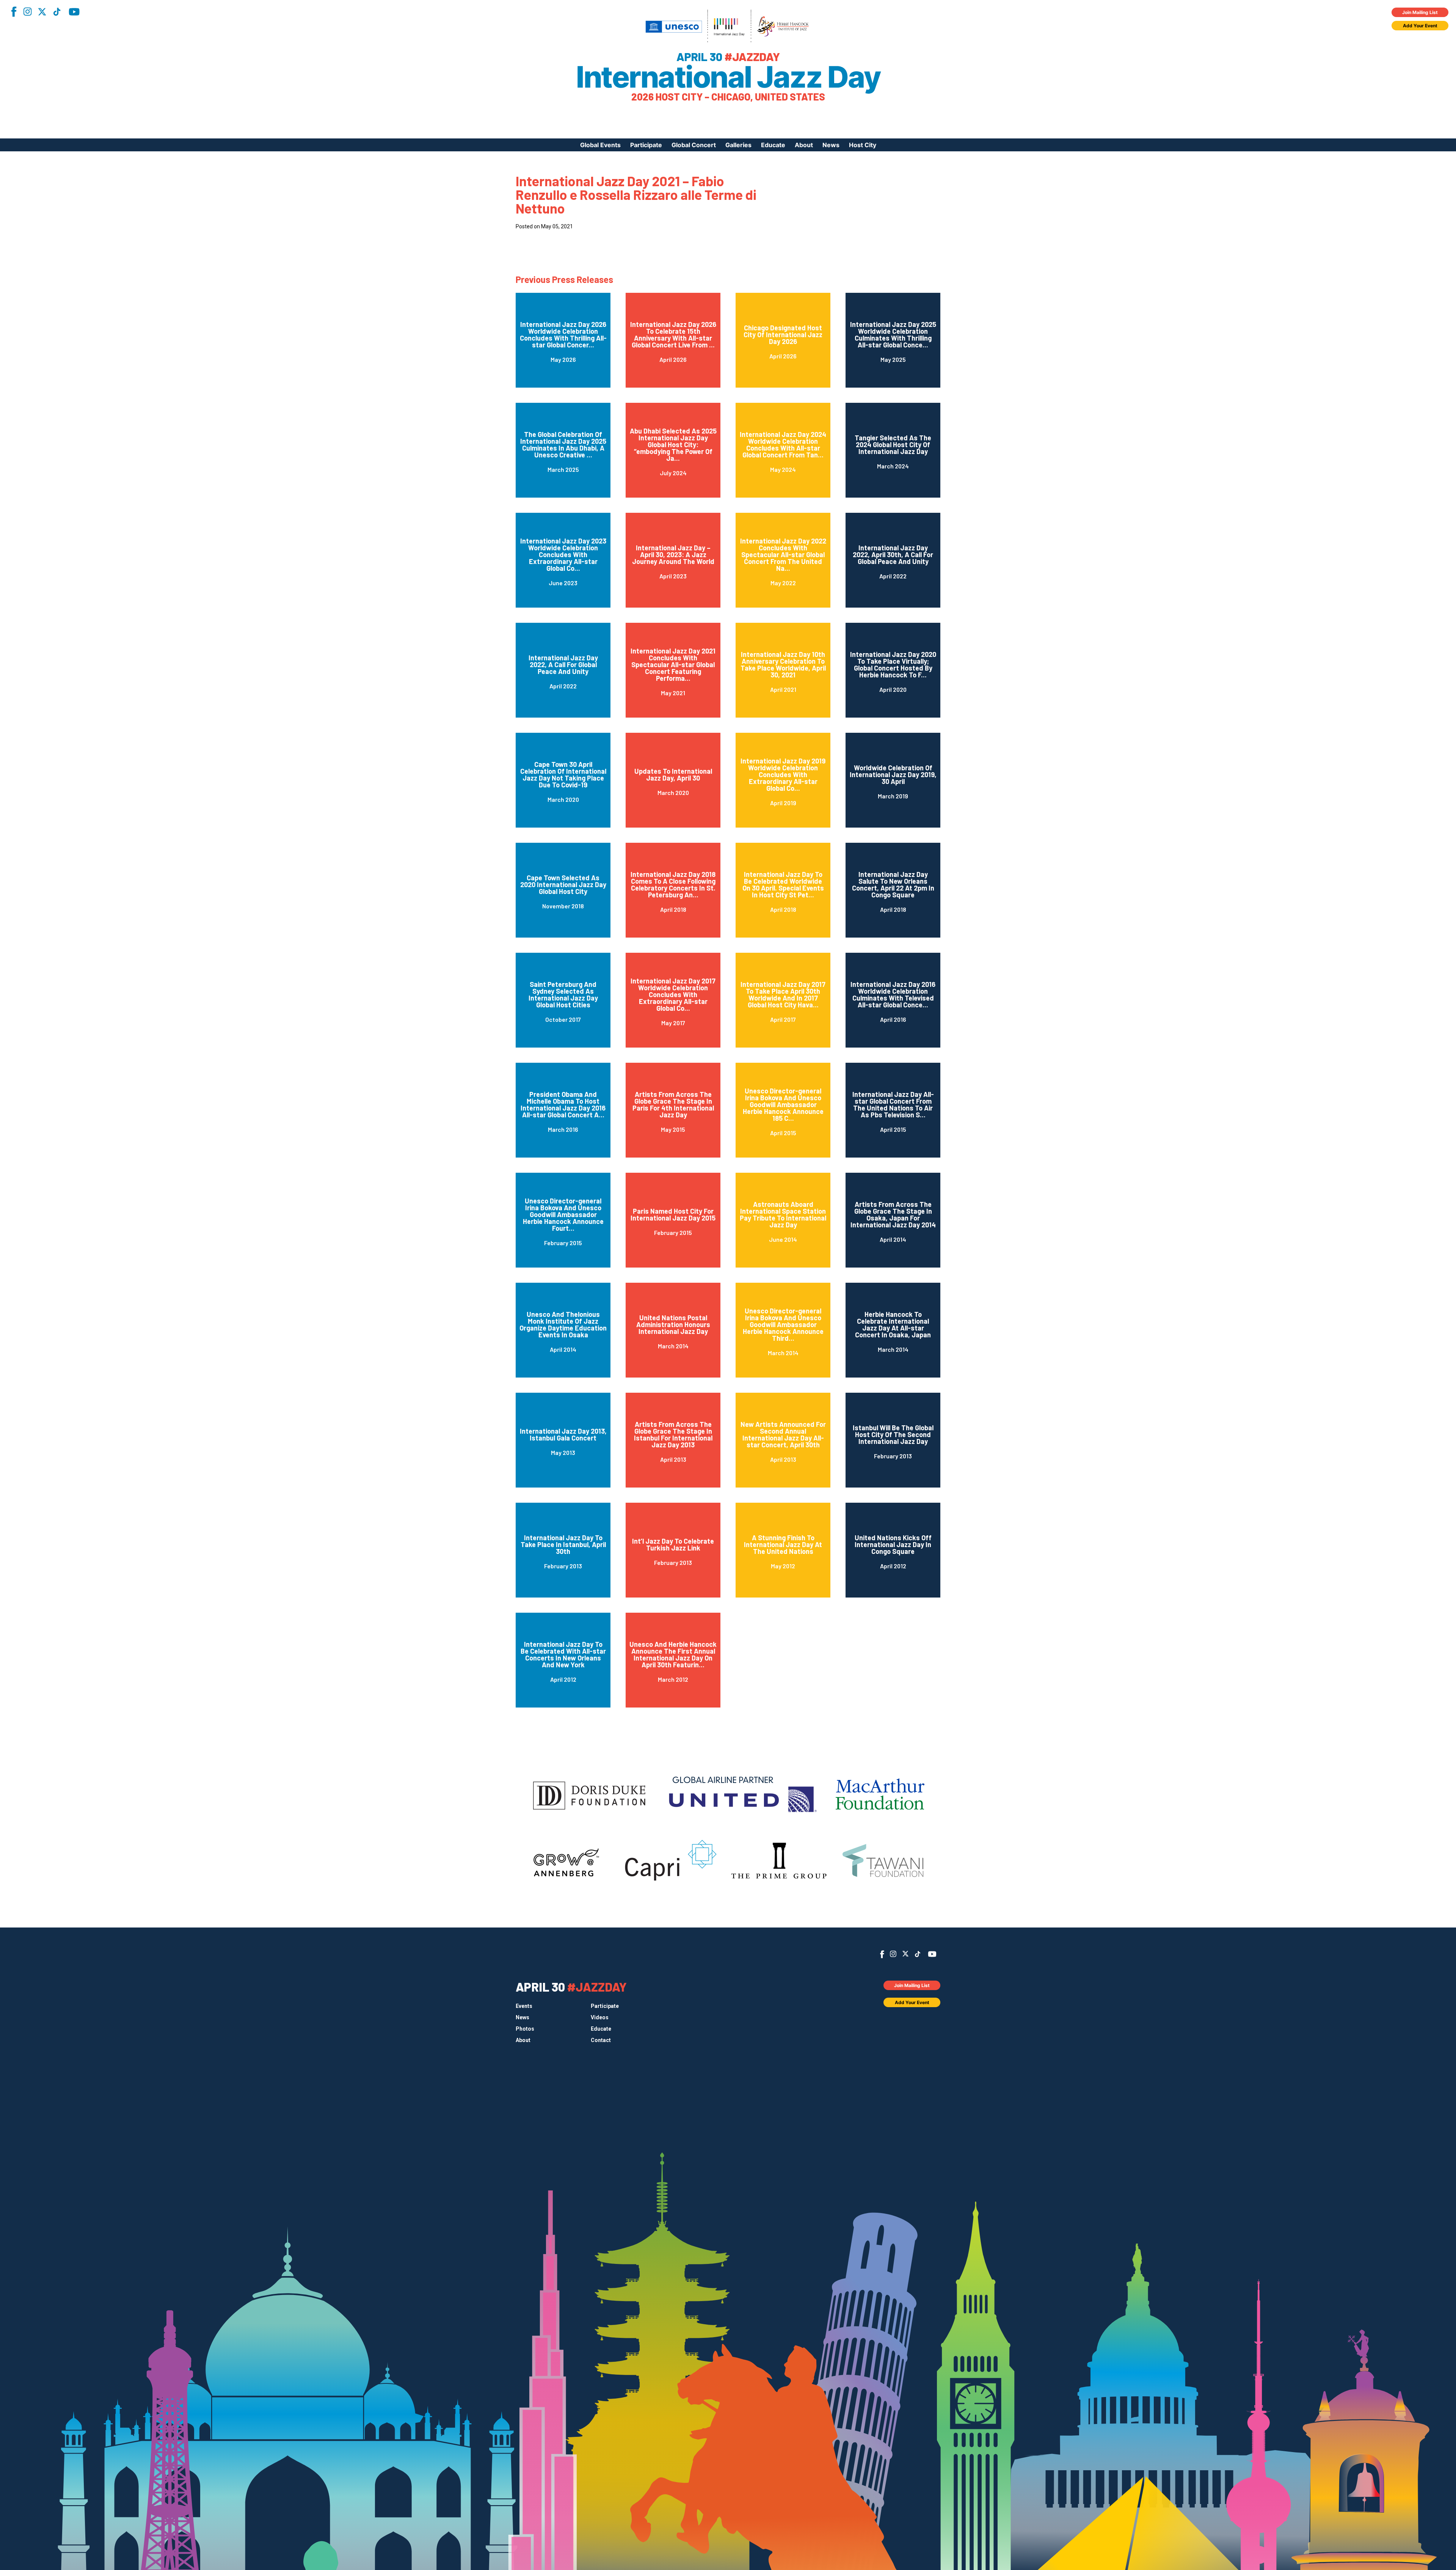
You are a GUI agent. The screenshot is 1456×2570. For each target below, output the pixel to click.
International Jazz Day (728, 77)
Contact (601, 2040)
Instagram (27, 12)
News (831, 145)
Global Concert (694, 145)
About (804, 145)
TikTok (57, 12)
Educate (773, 145)
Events (524, 2006)
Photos (525, 2029)
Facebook (14, 12)
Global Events (600, 145)
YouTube (74, 12)
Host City (863, 145)
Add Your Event (1420, 26)
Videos (600, 2017)
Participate (646, 145)
